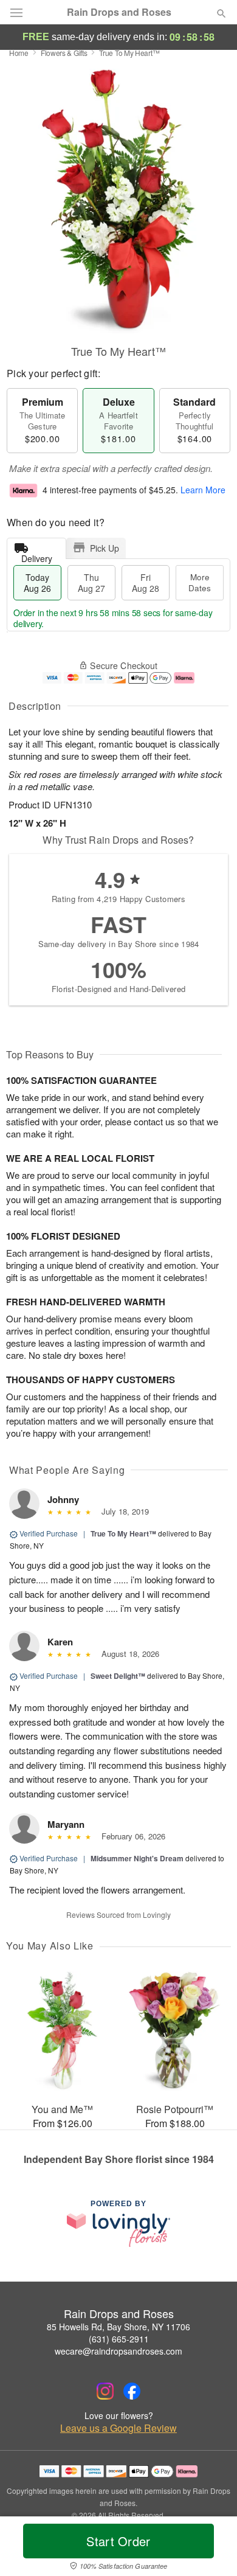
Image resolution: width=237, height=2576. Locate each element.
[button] (211, 2549)
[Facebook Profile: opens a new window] (132, 2391)
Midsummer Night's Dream (137, 1858)
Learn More (203, 490)
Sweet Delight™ (118, 1676)
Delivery (37, 556)
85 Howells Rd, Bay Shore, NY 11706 (118, 2327)
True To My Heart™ (123, 1533)
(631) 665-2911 (119, 2339)
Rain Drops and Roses (119, 12)
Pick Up (105, 548)
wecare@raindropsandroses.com (118, 2351)
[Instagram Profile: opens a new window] (105, 2391)
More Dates (200, 582)
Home (19, 53)
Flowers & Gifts (64, 53)
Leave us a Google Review (118, 2428)
